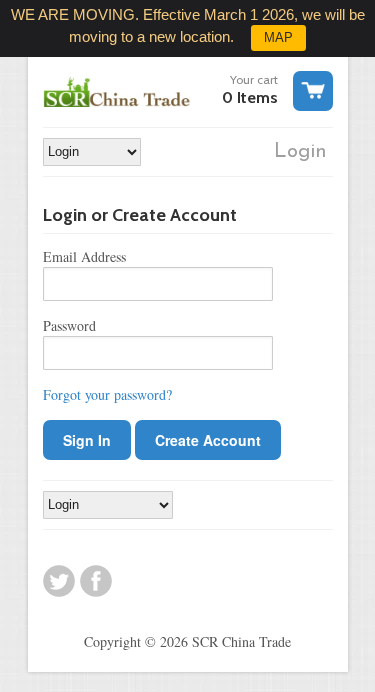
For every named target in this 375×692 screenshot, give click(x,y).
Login (300, 152)
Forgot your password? (107, 394)
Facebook (96, 581)
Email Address (84, 256)
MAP (278, 37)
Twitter (59, 581)
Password (69, 325)
